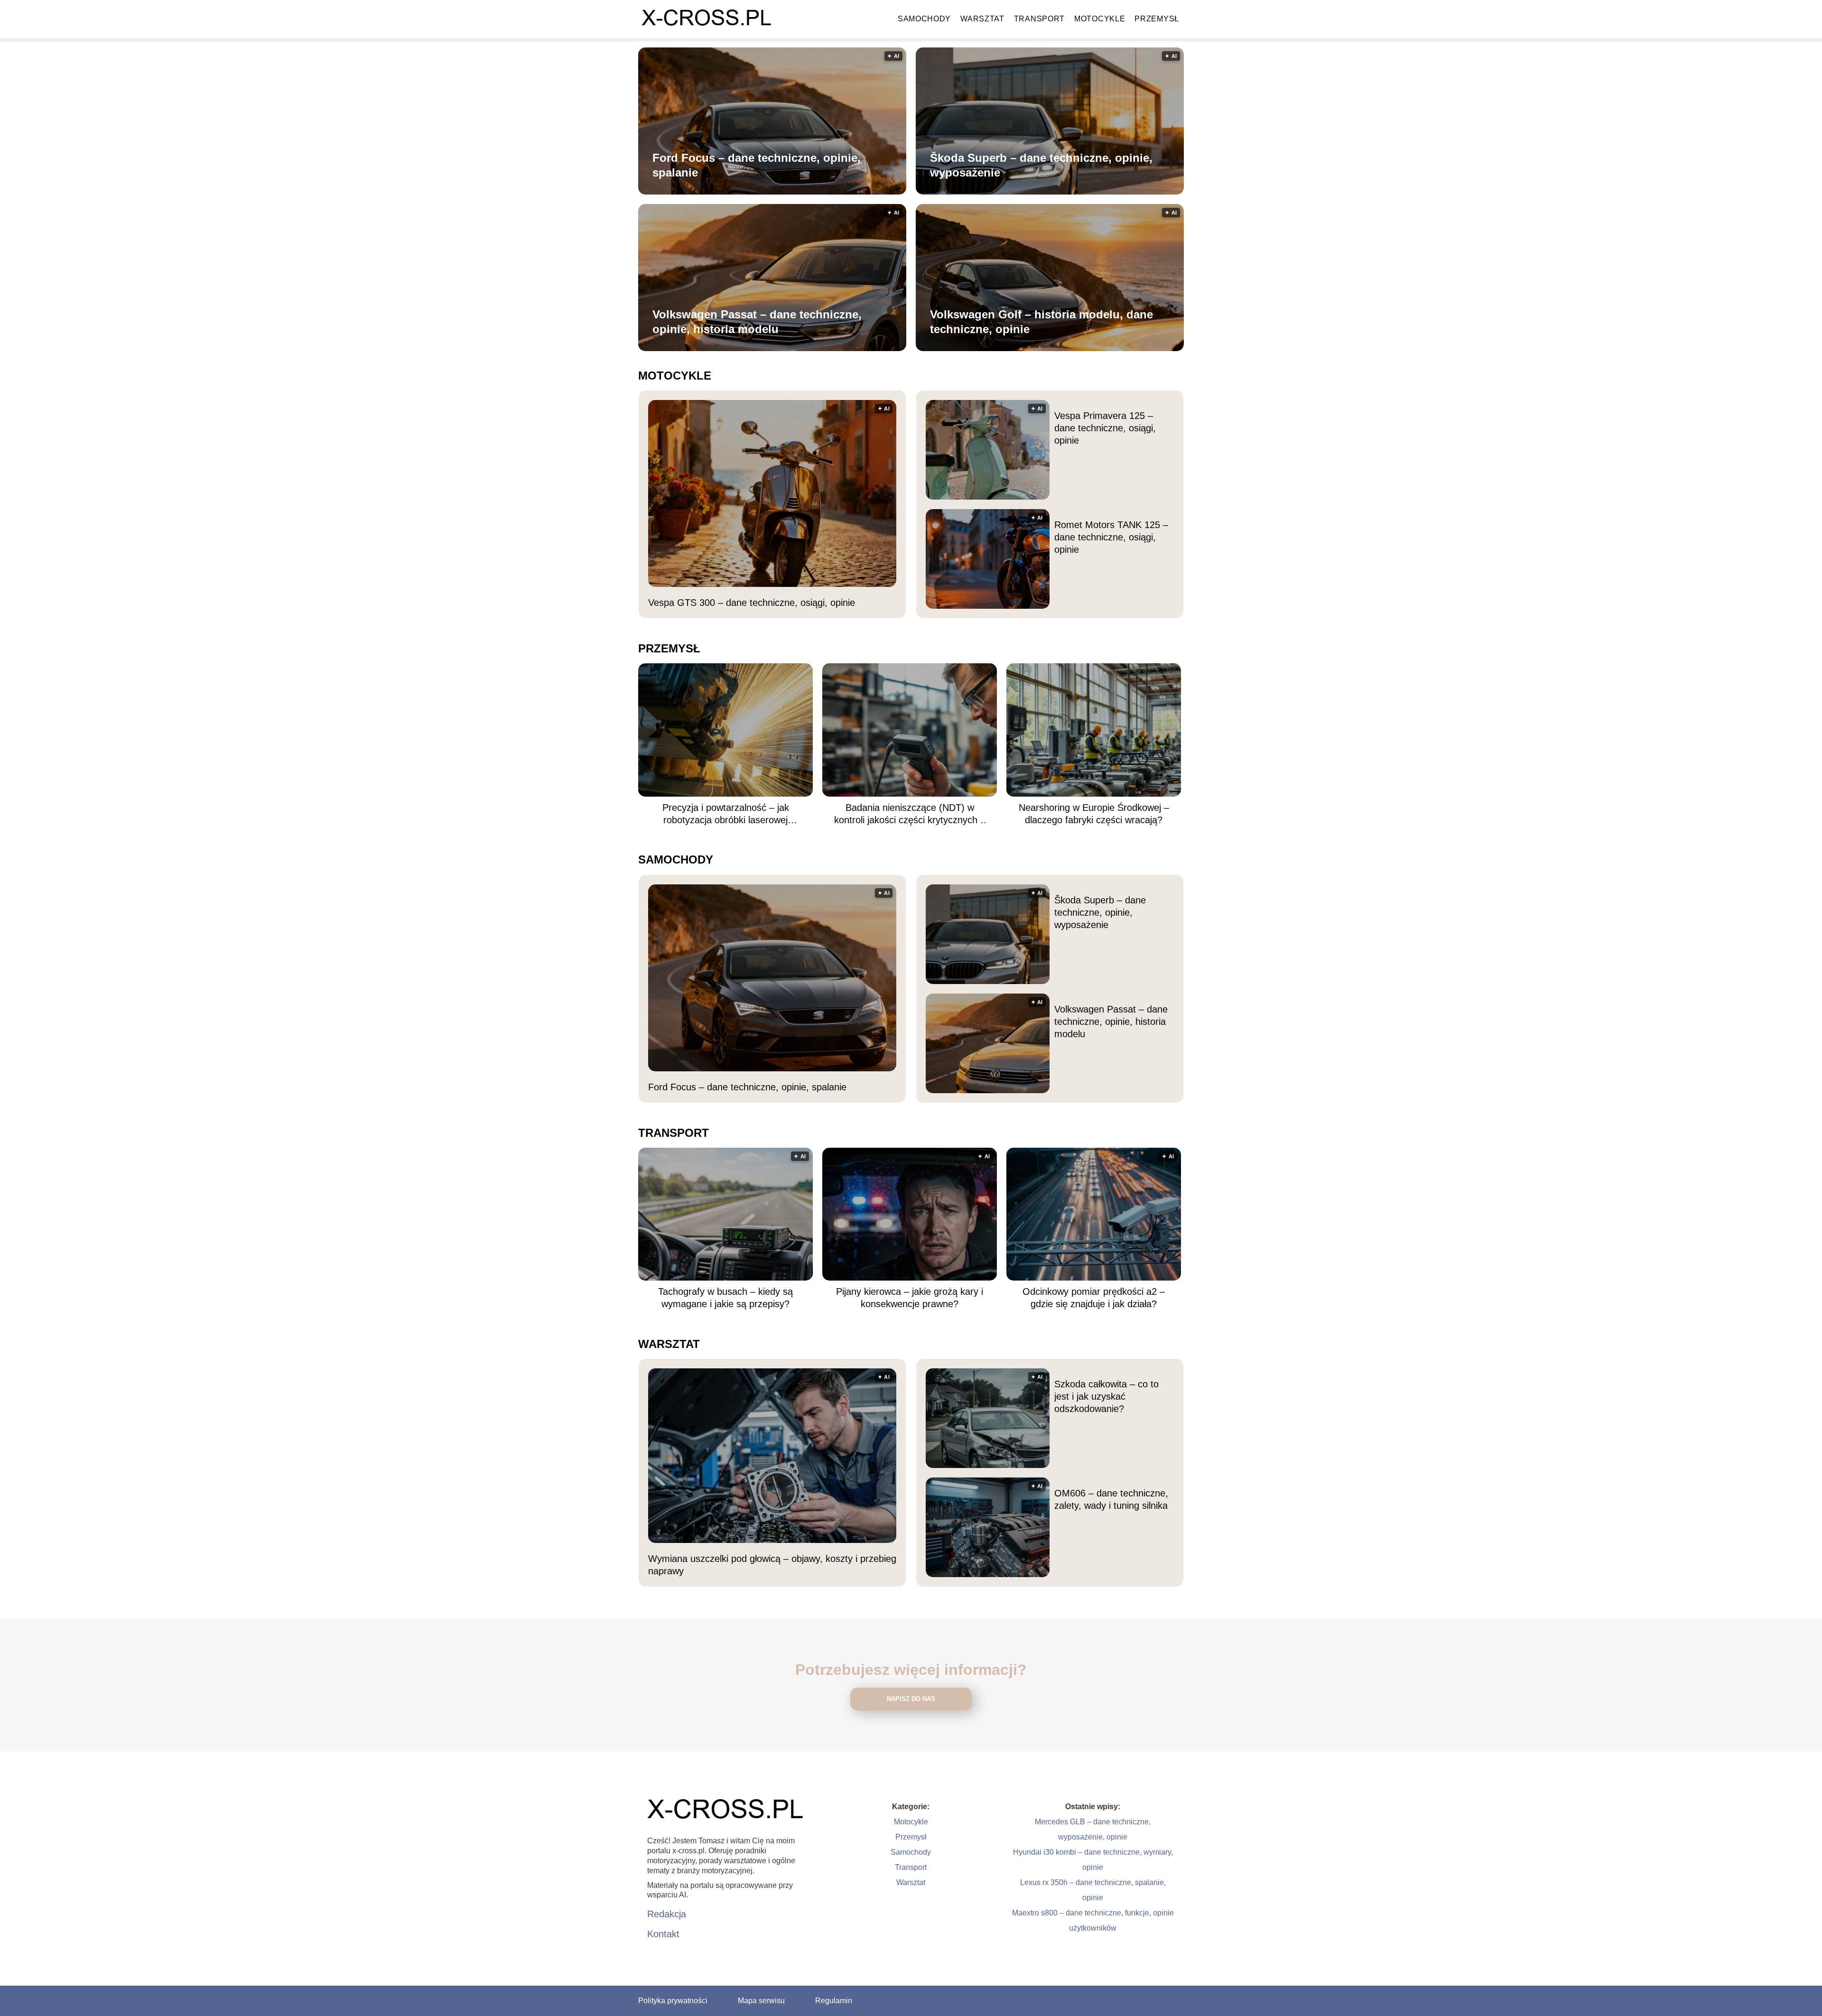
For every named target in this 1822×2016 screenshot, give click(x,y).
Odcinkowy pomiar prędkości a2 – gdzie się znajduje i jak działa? (1094, 1298)
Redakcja (667, 1914)
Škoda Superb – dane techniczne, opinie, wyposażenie (1041, 165)
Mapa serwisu (761, 2001)
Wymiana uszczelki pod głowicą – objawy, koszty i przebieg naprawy (772, 1565)
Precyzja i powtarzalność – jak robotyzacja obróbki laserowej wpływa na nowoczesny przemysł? (725, 814)
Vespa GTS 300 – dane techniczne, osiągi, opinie (752, 603)
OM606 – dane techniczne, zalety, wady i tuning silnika (1111, 1499)
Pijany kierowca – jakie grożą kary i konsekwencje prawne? (910, 1298)
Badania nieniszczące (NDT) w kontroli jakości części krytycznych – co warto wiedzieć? (910, 814)
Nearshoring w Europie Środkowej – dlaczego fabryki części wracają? (1094, 814)
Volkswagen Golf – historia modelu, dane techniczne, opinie (1041, 322)
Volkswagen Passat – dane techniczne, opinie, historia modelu (757, 322)
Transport (1039, 19)
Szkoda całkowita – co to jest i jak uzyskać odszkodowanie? (1106, 1396)
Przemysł (1157, 19)
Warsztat (982, 19)
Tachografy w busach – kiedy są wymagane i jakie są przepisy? (725, 1298)
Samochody (924, 19)
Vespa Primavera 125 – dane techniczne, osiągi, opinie (1105, 428)
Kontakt (663, 1934)
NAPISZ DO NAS (911, 1699)
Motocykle (1100, 19)
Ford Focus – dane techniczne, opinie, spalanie (757, 165)
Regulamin (834, 2001)
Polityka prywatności (673, 2001)
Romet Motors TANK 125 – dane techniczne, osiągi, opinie (1111, 537)
